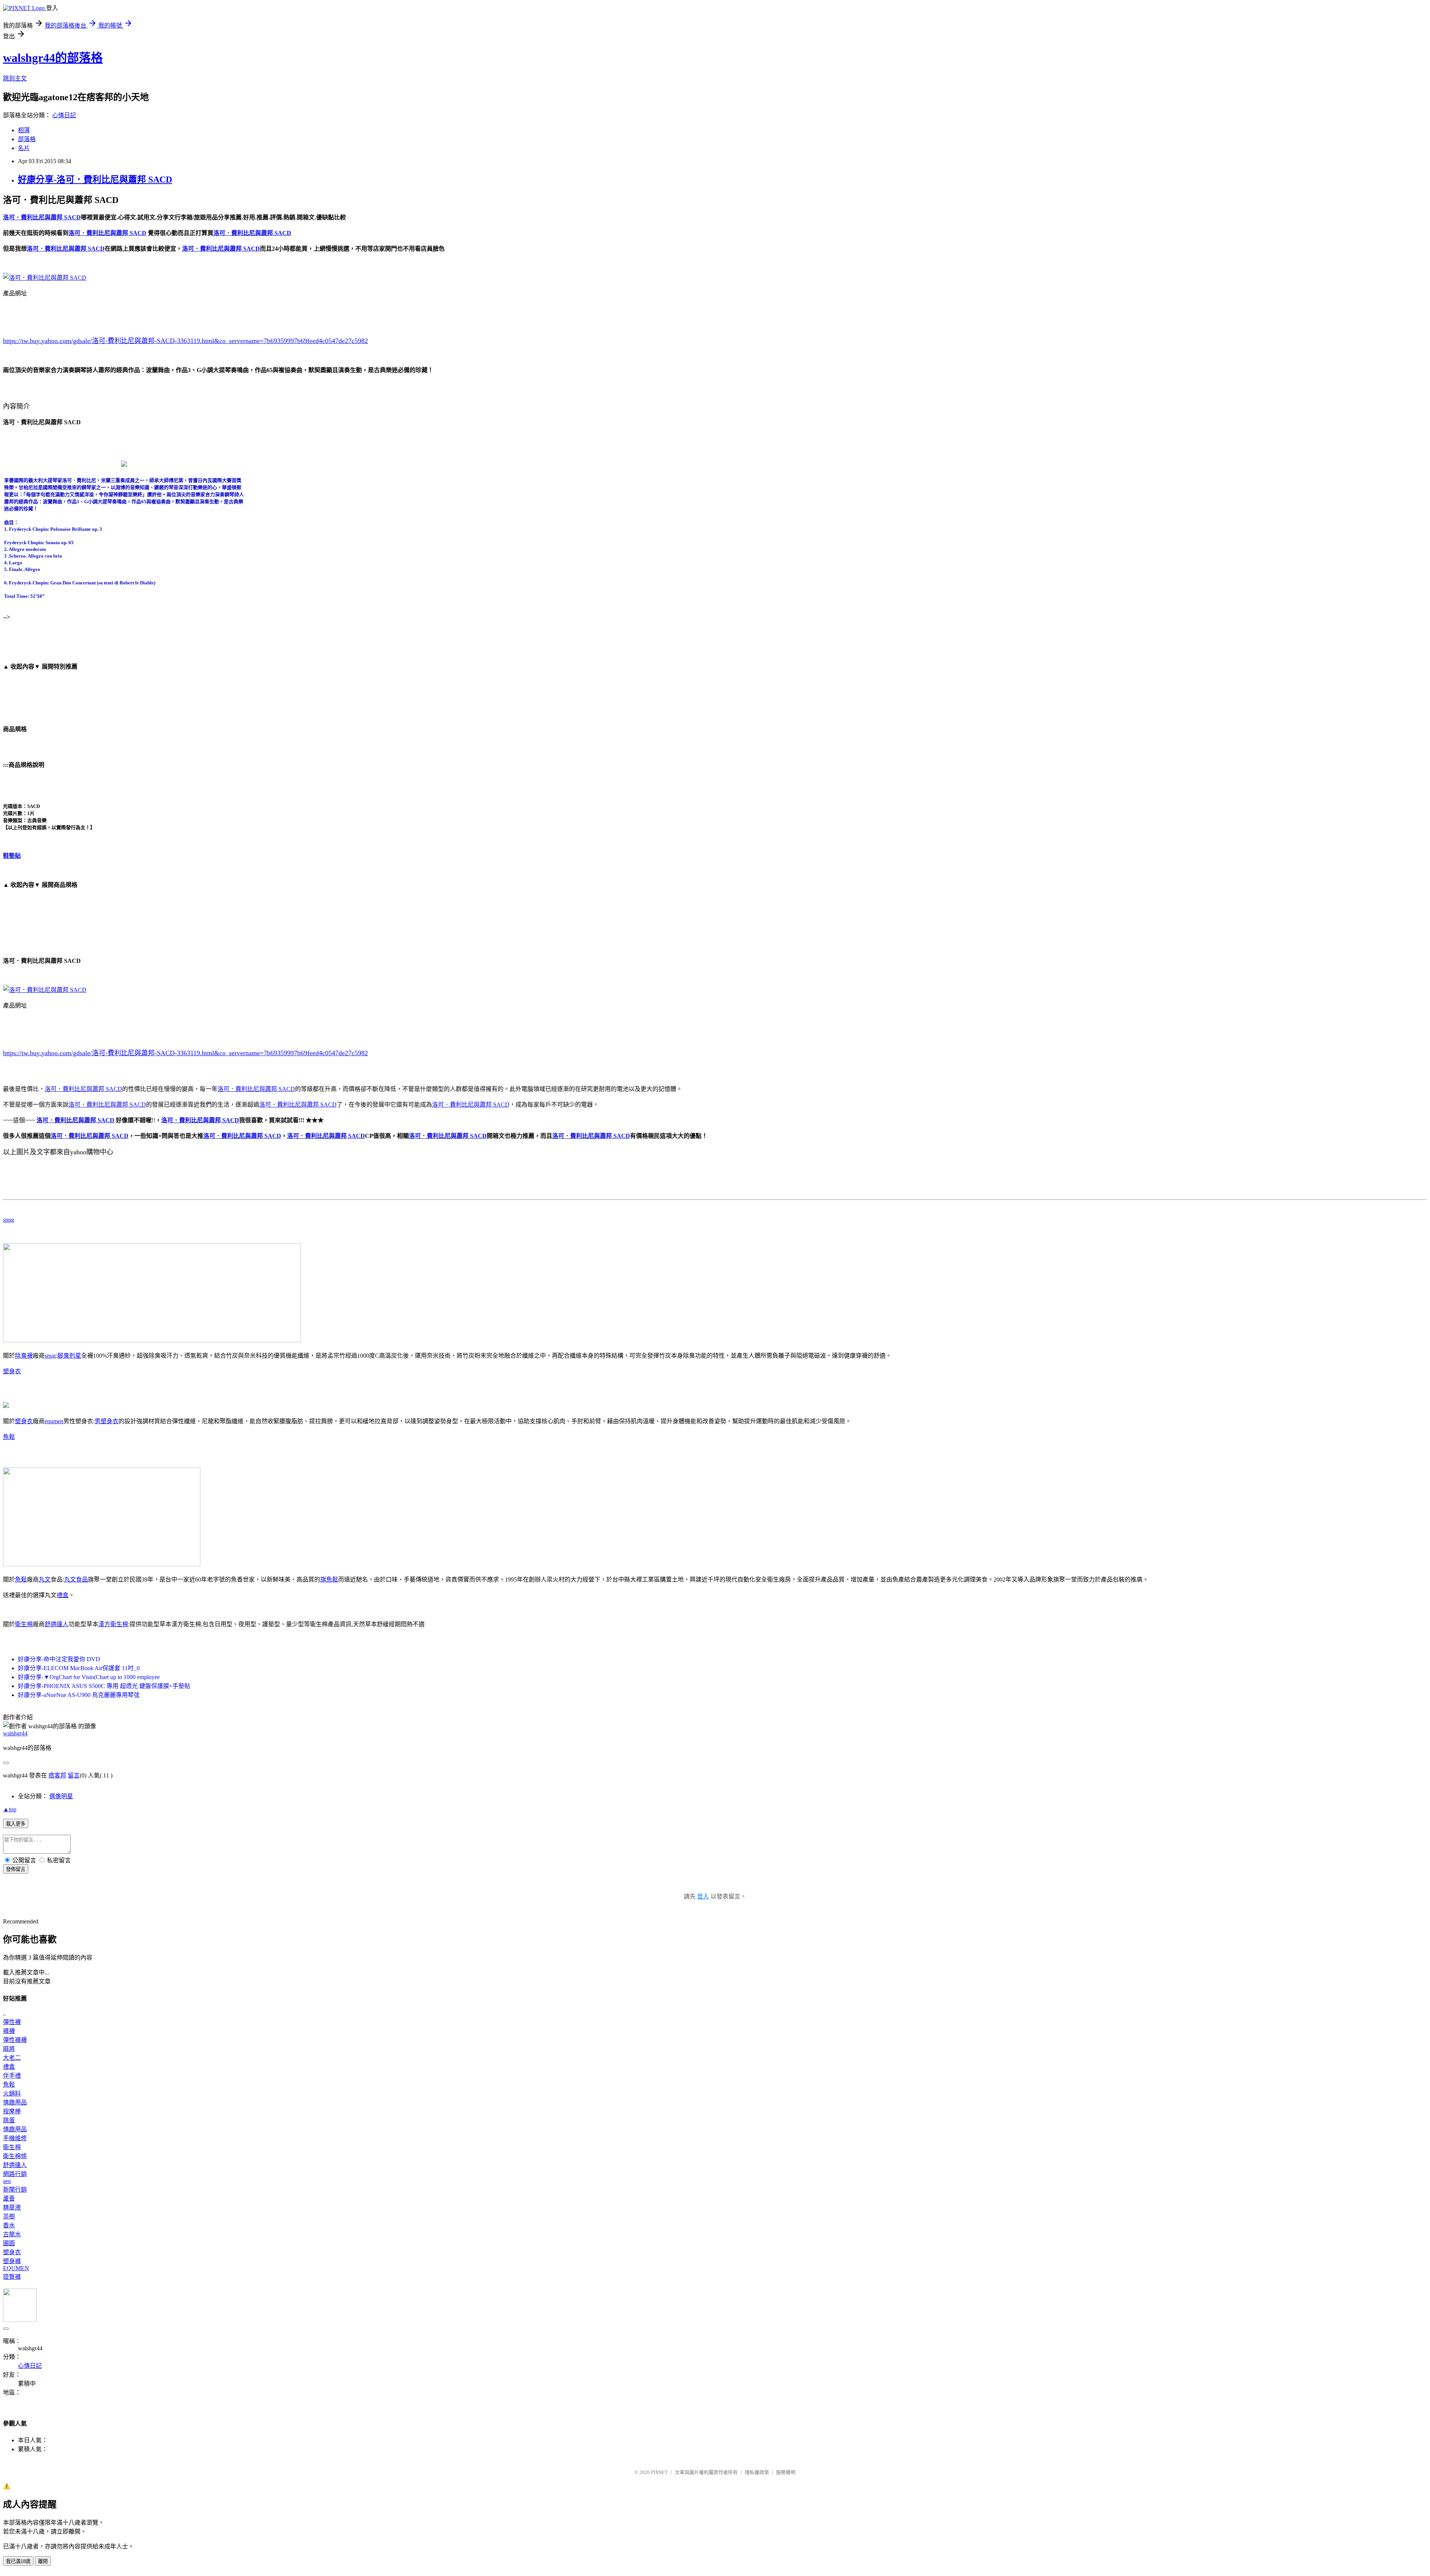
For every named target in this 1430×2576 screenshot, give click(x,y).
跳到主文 (15, 78)
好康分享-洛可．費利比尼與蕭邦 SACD (95, 180)
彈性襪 (12, 2022)
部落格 (27, 139)
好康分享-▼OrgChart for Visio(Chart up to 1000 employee (89, 1677)
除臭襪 (24, 1356)
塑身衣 (12, 1371)
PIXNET (659, 2472)
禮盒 (63, 1595)
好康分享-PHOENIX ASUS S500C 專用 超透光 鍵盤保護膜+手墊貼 (104, 1686)
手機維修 (15, 2138)
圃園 (9, 2243)
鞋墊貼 (12, 856)
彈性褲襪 (15, 2040)
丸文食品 (76, 1579)
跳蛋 (9, 2120)
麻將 (9, 2049)
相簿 (24, 130)
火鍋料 (12, 2093)
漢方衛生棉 (113, 1624)
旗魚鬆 (329, 1579)
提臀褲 (12, 2277)
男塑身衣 (107, 1421)
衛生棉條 (15, 2156)
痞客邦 (57, 1775)
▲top (10, 1809)
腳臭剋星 (69, 1356)
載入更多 (16, 1824)
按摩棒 (12, 2111)
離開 (43, 2561)
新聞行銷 (15, 2190)
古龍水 (12, 2234)
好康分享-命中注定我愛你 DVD (59, 1659)
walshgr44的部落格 (53, 58)
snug (9, 1220)
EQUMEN (16, 2268)
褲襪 (9, 2031)
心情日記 (64, 115)
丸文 (45, 1579)
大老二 (12, 2058)
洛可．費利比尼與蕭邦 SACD (83, 1089)
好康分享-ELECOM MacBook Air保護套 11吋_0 (79, 1668)
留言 (74, 1775)
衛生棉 (24, 1624)
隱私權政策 (757, 2472)
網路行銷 (15, 2174)
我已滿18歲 (18, 2561)
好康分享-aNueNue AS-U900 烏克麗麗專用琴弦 (79, 1695)
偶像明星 (61, 1796)
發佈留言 (16, 1869)
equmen (54, 1421)
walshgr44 (15, 1733)
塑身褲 (12, 2261)
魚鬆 (9, 1437)
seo (7, 2181)
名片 (24, 148)
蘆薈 (9, 2199)
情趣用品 (15, 2102)
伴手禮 (12, 2076)
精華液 (12, 2207)
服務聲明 (786, 2472)
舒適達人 (57, 1624)
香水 (9, 2225)
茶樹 (9, 2216)
